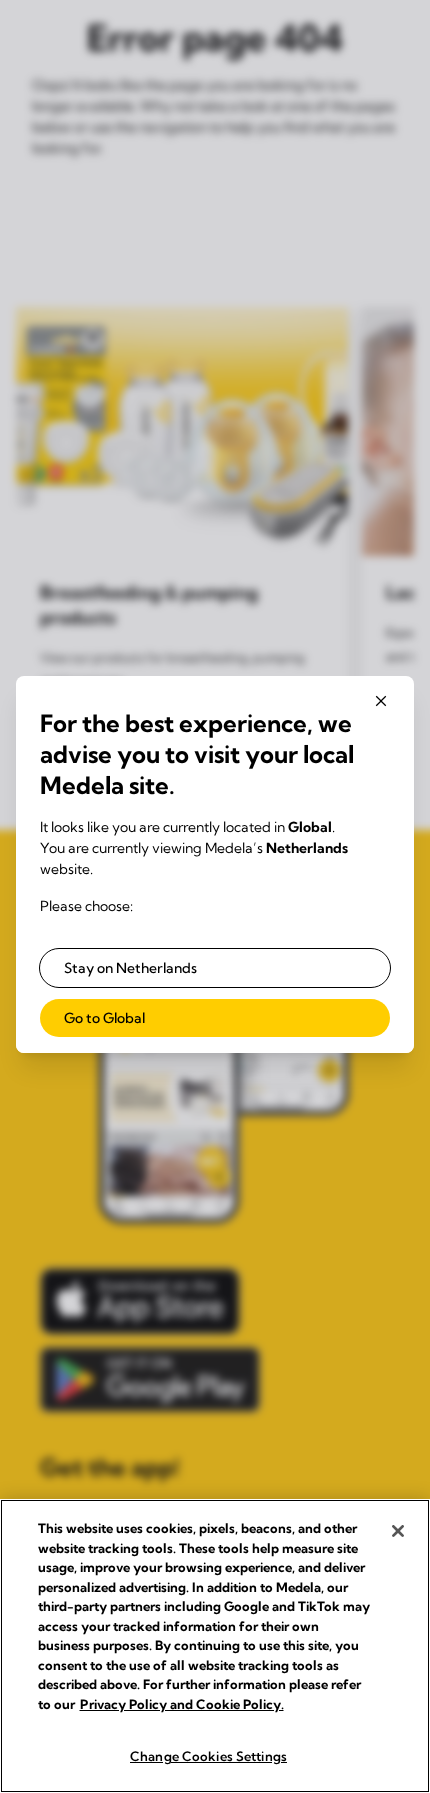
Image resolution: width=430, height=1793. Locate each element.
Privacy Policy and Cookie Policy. (182, 1704)
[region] (215, 1646)
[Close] (398, 1531)
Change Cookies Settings (208, 1756)
